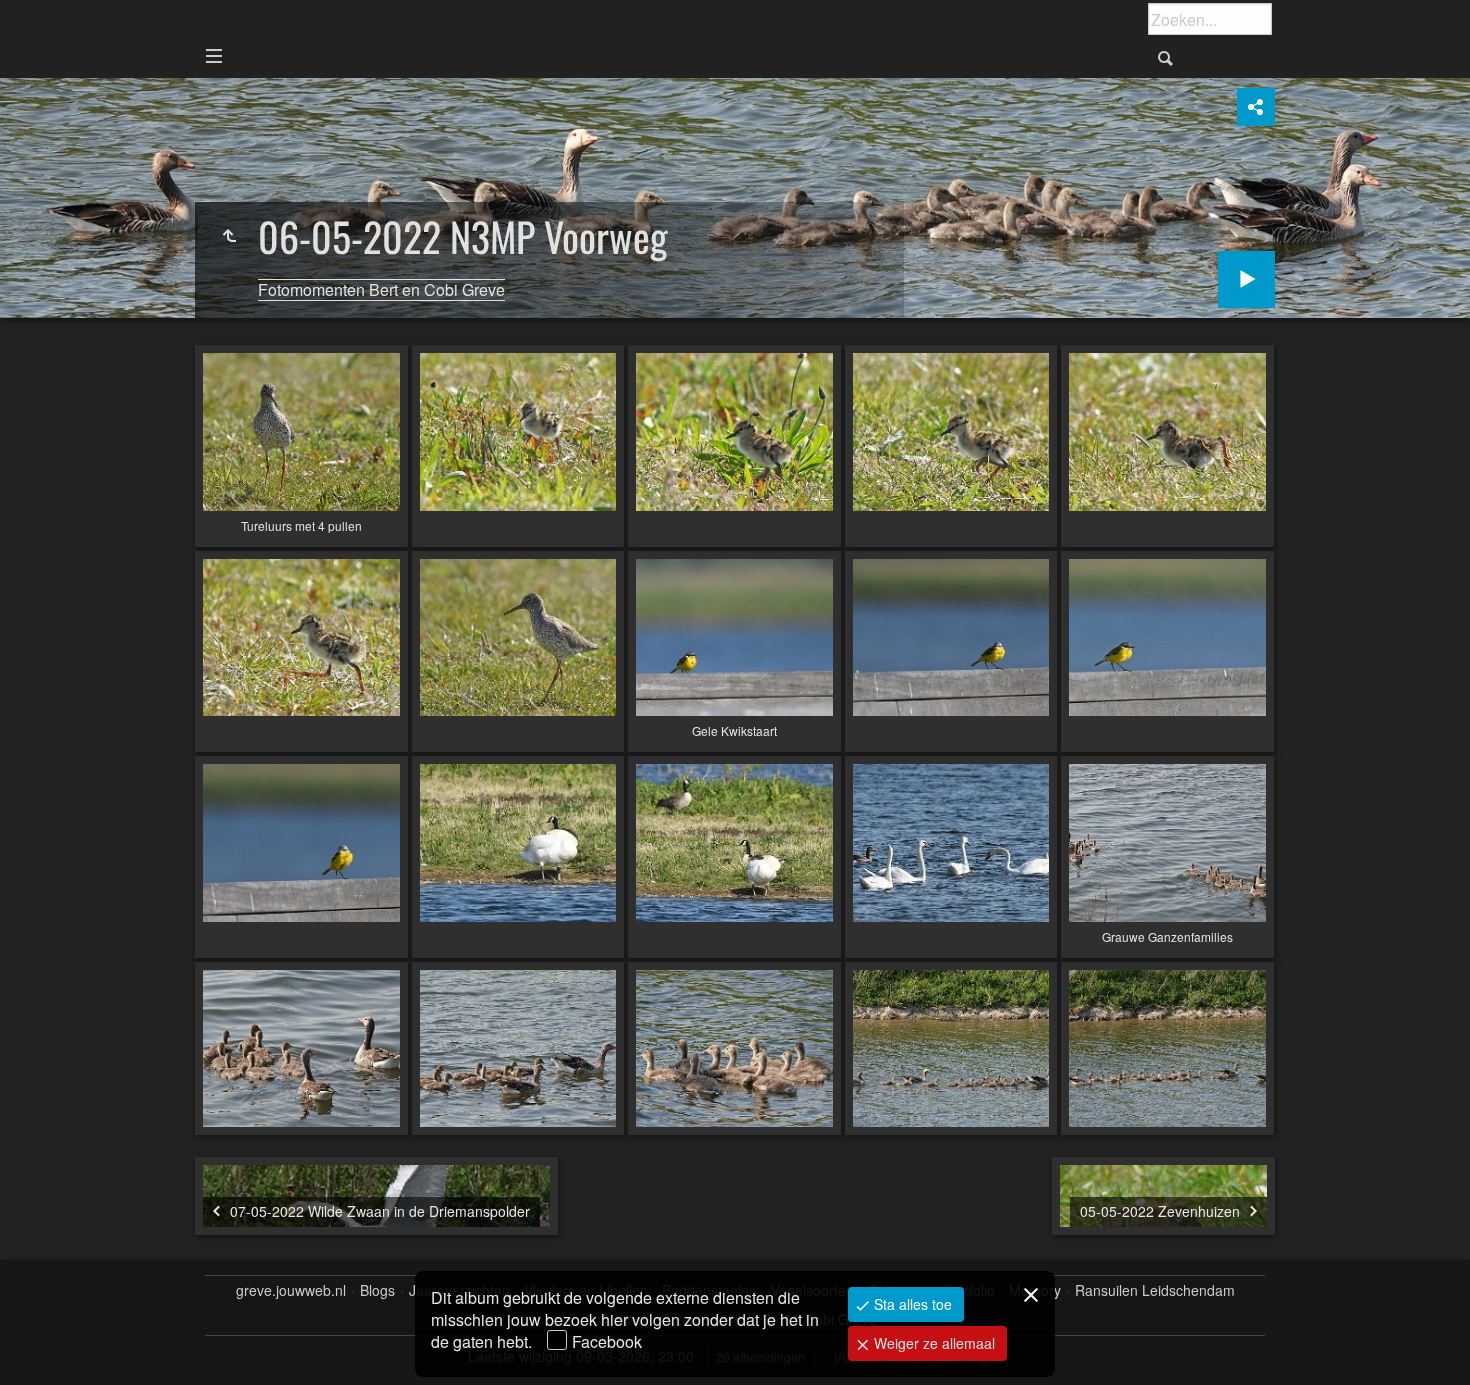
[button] (40, 1345)
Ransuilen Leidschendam (1155, 1290)
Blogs (377, 1290)
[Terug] (229, 236)
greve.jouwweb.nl (291, 1290)
